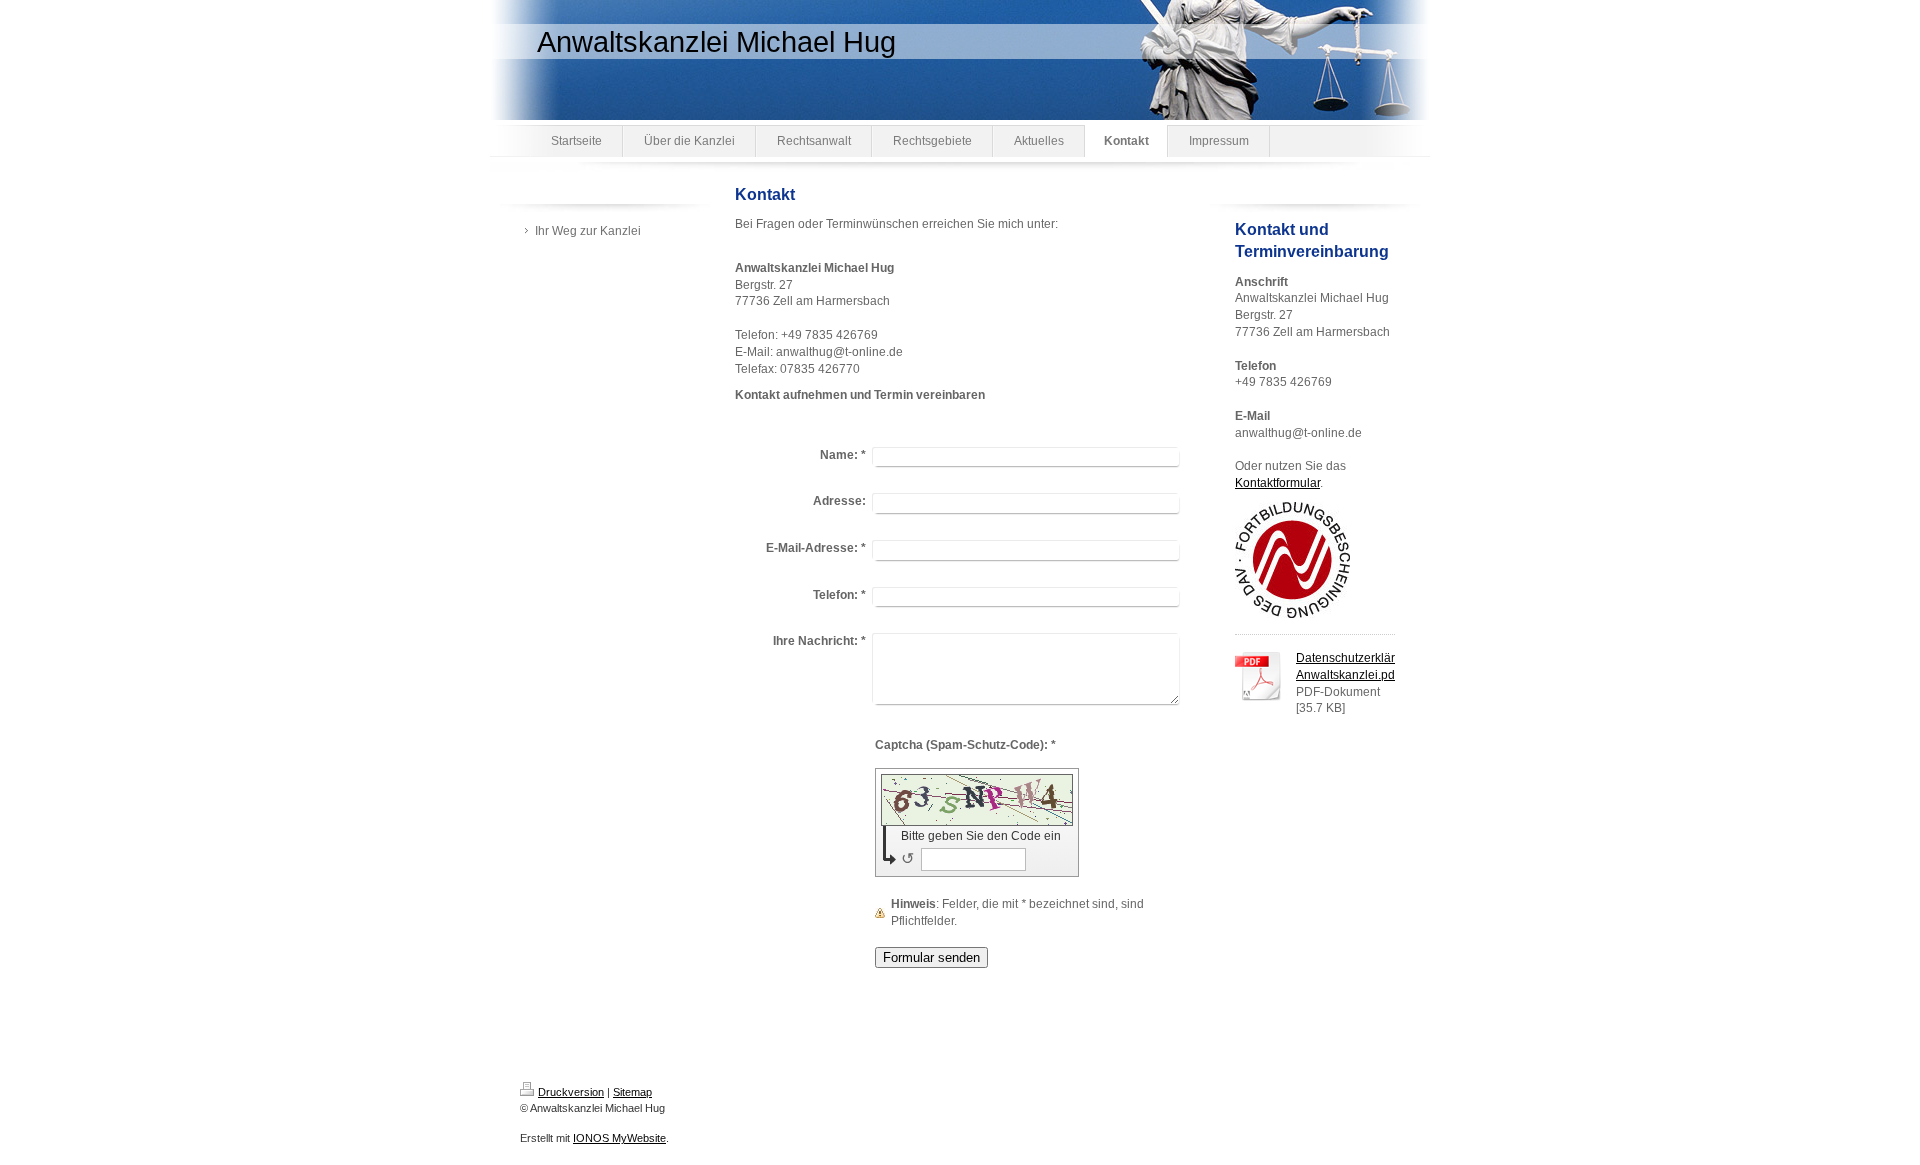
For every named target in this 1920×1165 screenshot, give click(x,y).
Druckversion (571, 1092)
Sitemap (632, 1092)
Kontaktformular (1277, 483)
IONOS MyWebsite (619, 1138)
